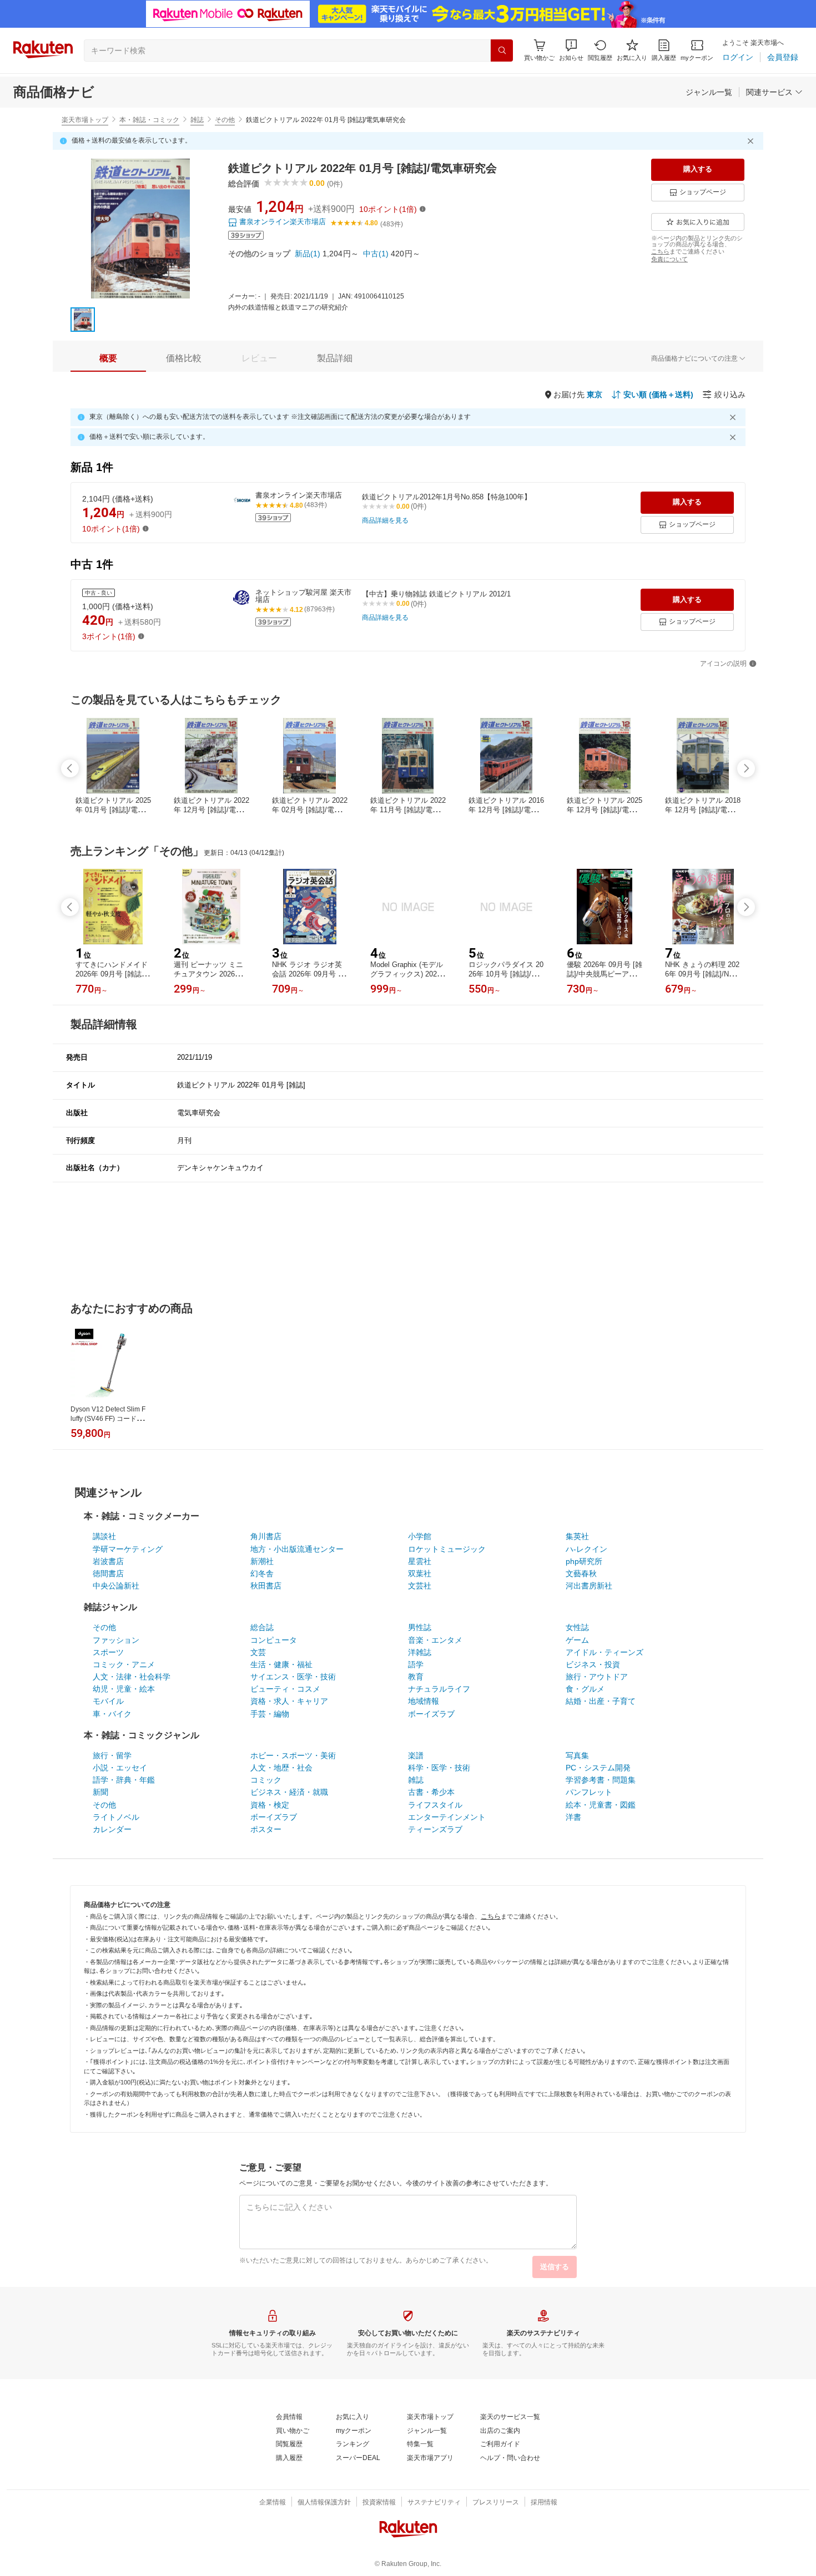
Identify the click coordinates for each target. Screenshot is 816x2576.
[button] (571, 50)
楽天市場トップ (85, 120)
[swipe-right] (746, 768)
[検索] (502, 50)
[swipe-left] (70, 768)
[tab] (108, 358)
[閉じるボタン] (752, 141)
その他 (225, 120)
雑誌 (197, 120)
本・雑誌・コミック (149, 120)
